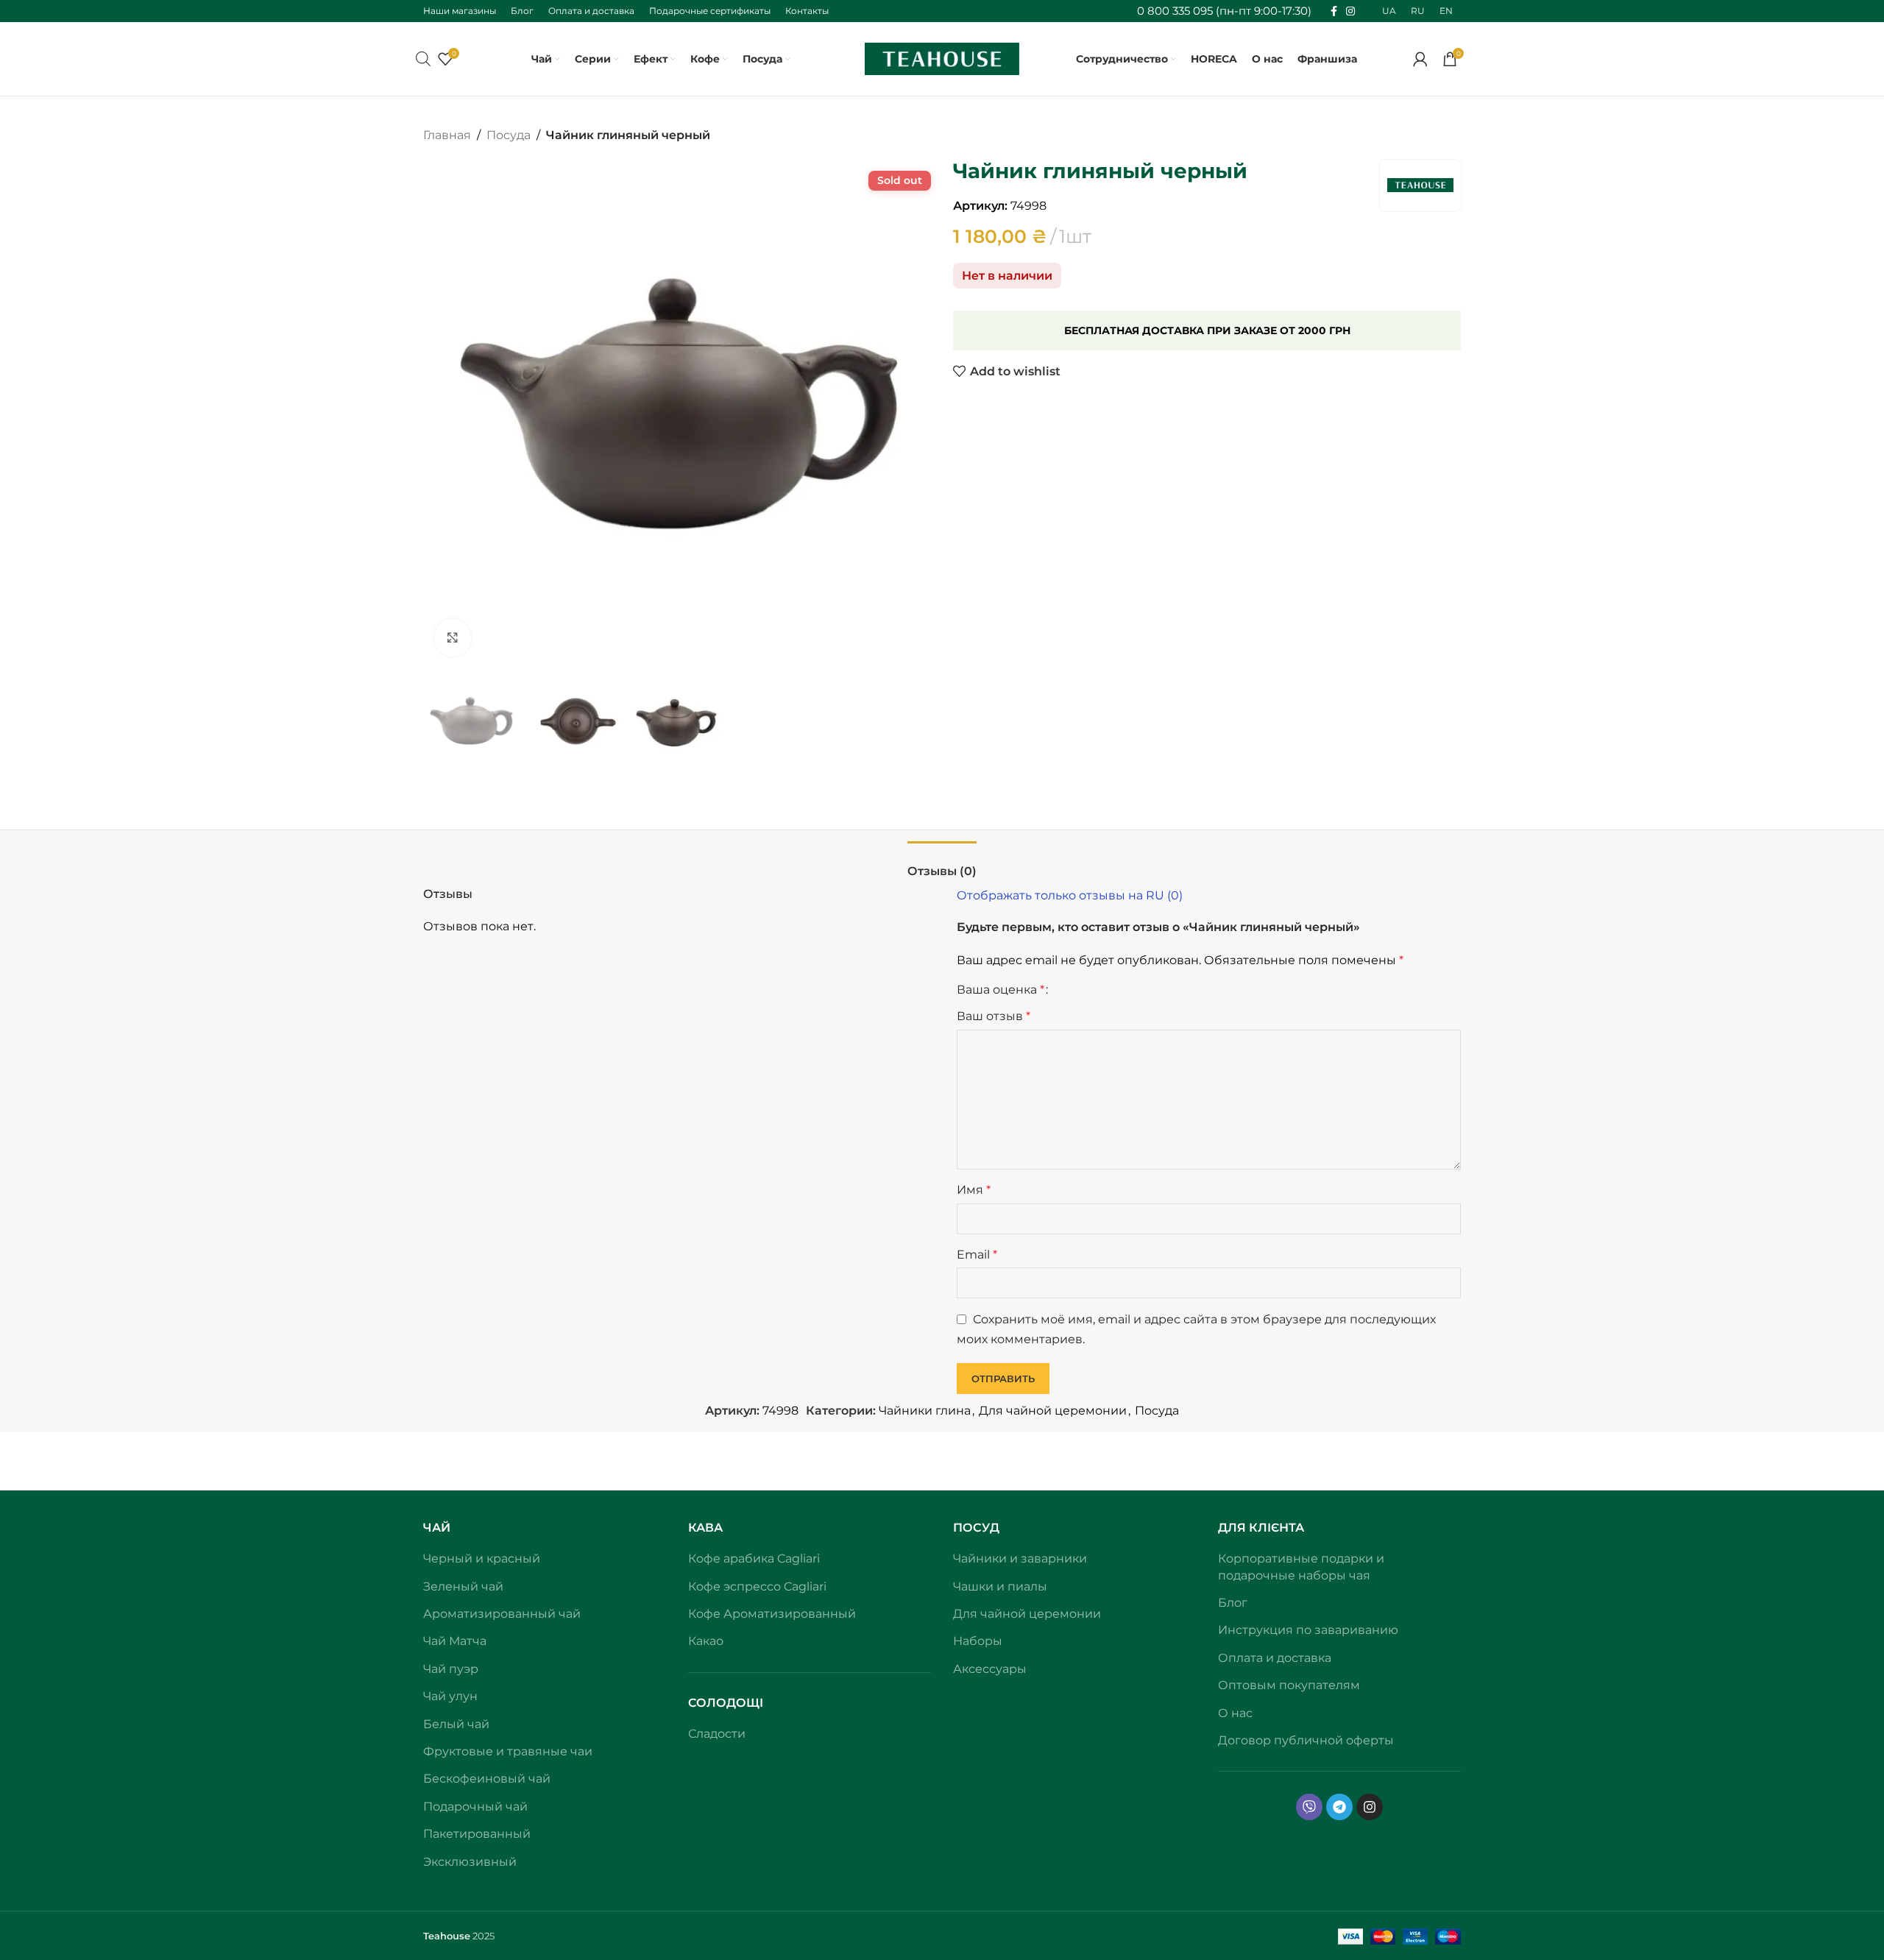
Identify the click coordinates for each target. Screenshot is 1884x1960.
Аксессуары (990, 1669)
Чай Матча (455, 1641)
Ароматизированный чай (502, 1614)
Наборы (978, 1641)
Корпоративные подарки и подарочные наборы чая (1301, 1567)
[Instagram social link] (1350, 11)
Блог (1233, 1603)
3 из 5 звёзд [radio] (1090, 990)
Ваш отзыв (994, 1016)
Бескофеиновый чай (487, 1779)
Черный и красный (482, 1559)
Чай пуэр (451, 1669)
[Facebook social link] (1334, 11)
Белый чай (456, 1724)
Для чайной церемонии (1053, 1411)
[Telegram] (1339, 1807)
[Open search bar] (423, 59)
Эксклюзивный (470, 1862)
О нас (1235, 1713)
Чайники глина (925, 1411)
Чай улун (450, 1696)
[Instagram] (1370, 1807)
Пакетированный (477, 1834)
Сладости (717, 1734)
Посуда (509, 135)
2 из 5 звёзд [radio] (1078, 990)
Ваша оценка (1001, 990)
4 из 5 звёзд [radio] (1103, 990)
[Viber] (1309, 1807)
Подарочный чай (475, 1807)
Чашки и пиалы (1000, 1586)
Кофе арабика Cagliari (754, 1559)
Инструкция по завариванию (1308, 1630)
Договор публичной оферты (1306, 1740)
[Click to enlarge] (453, 637)
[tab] (942, 864)
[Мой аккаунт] (1420, 59)
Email (977, 1255)
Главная (447, 135)
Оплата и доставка (1275, 1658)
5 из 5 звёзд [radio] (1115, 990)
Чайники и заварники (1020, 1559)
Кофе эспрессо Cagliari (757, 1586)
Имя (974, 1190)
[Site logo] (942, 58)
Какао (706, 1641)
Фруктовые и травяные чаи (508, 1751)
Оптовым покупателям (1289, 1685)
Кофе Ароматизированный (772, 1614)
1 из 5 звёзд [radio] (1065, 990)
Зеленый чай (463, 1586)
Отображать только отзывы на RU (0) (1070, 895)
